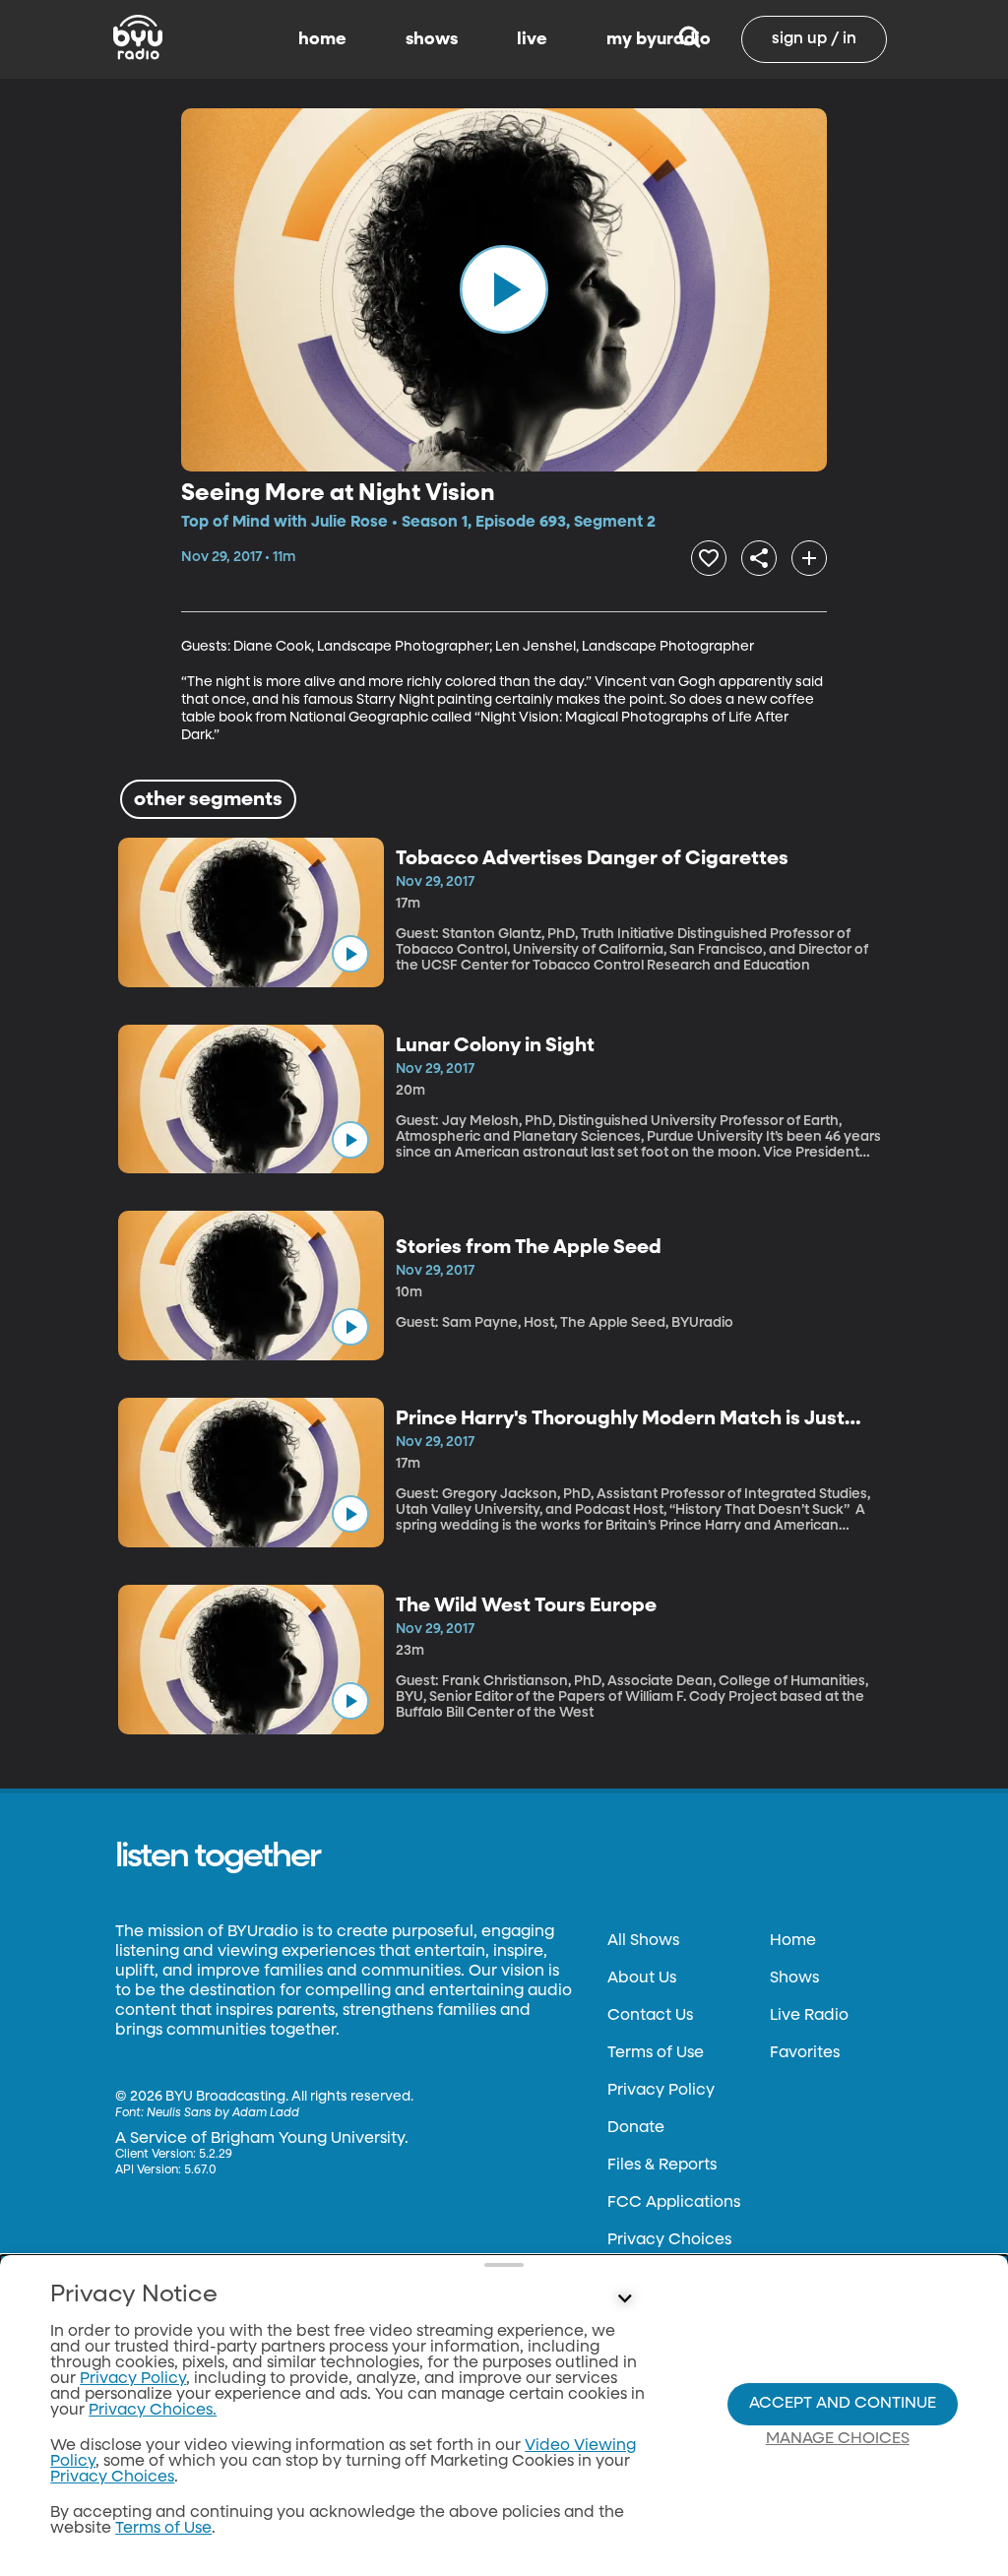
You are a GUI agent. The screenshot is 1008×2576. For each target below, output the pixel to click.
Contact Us (650, 2016)
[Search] (690, 39)
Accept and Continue (843, 2404)
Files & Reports (662, 2166)
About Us (642, 1979)
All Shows (643, 1941)
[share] (759, 558)
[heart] (709, 558)
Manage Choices (838, 2439)
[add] (809, 558)
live (532, 39)
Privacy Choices (669, 2240)
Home (793, 1941)
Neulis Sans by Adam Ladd (223, 2113)
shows (432, 39)
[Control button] (624, 2299)
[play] (504, 289)
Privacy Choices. (153, 2411)
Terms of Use (656, 2053)
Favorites (805, 2053)
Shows (794, 1979)
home (322, 39)
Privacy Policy (661, 2091)
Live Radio (809, 2016)
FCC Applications (674, 2203)
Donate (636, 2128)
